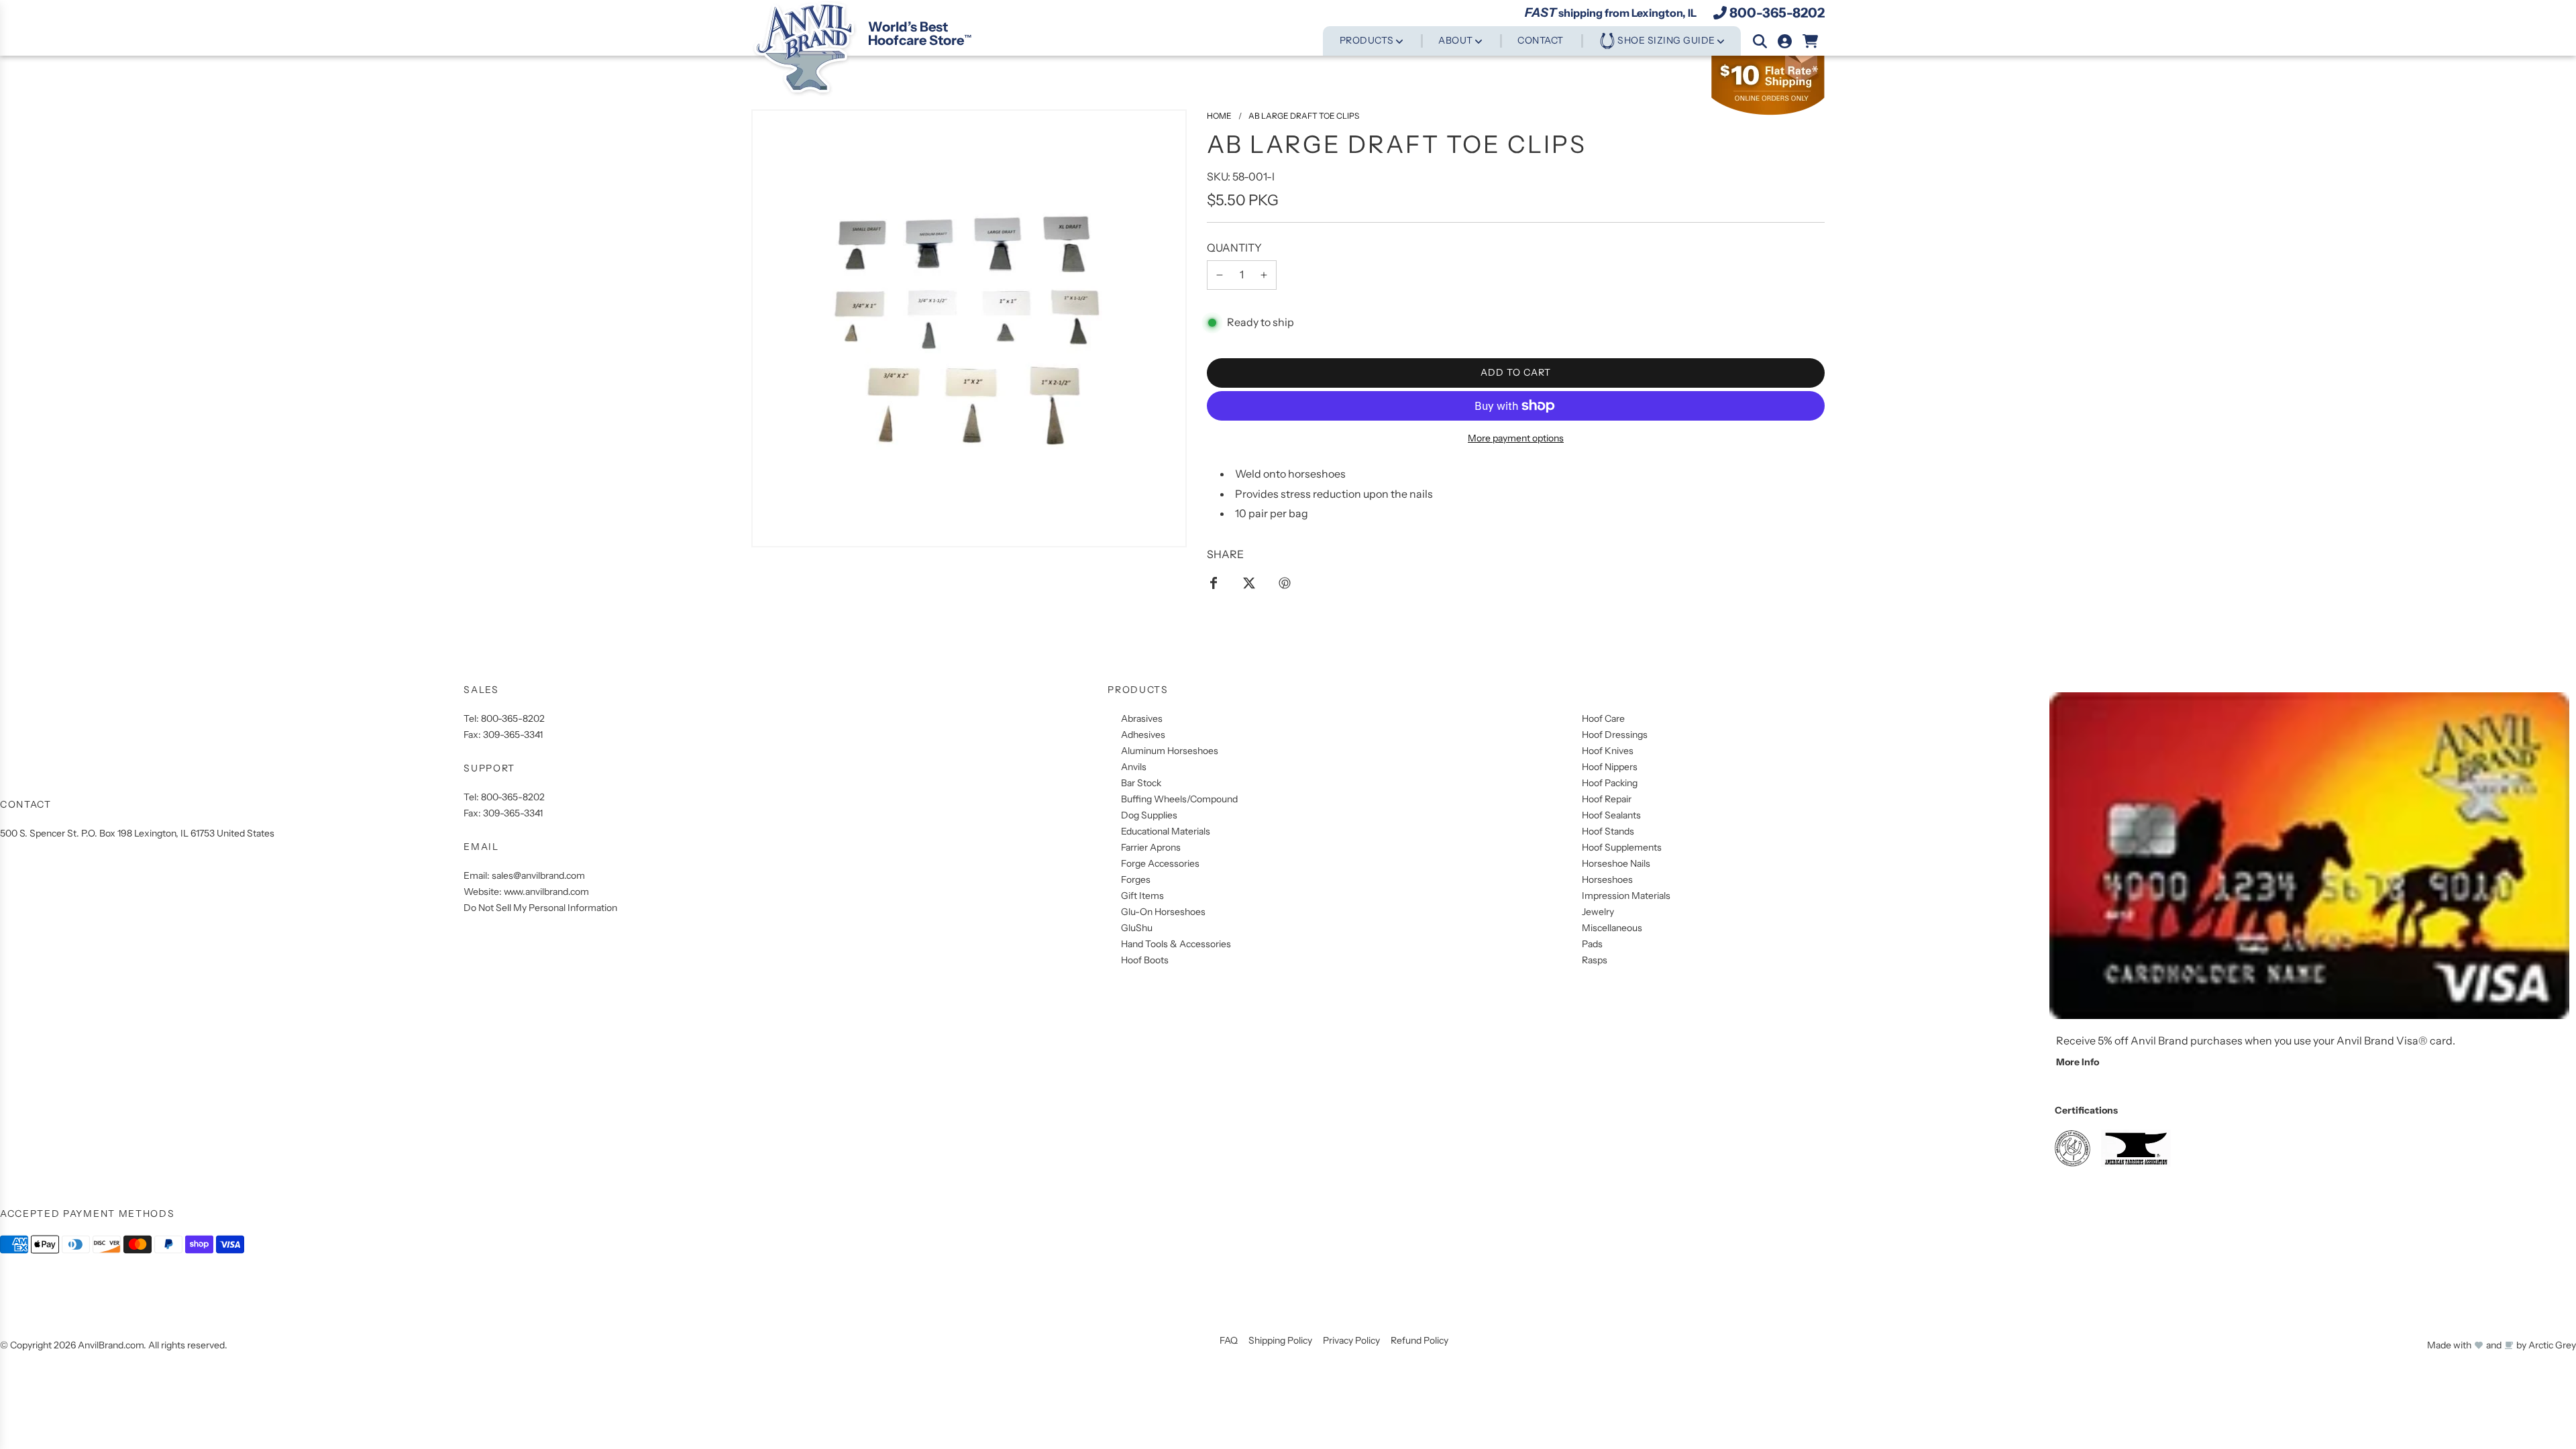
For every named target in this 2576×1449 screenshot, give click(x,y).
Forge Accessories (1160, 863)
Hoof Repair (1607, 799)
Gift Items (1142, 896)
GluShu (1137, 928)
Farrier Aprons (1151, 847)
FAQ (1229, 1340)
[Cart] (1811, 41)
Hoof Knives (1608, 751)
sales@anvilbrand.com (538, 875)
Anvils (1134, 767)
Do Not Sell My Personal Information (540, 908)
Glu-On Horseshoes (1163, 912)
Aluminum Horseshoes (1170, 751)
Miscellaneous (1612, 928)
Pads (1592, 944)
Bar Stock (1141, 783)
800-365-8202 (1777, 13)
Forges (1136, 879)
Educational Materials (1166, 831)
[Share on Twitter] (1249, 582)
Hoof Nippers (1610, 767)
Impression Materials (1626, 896)
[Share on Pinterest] (1285, 582)
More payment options (1516, 438)
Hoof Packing (1610, 783)
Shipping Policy (1280, 1340)
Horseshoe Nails (1616, 863)
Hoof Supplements (1622, 847)
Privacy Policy (1351, 1340)
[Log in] (1785, 41)
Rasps (1595, 960)
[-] (1220, 275)
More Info (2078, 1062)
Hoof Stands (1608, 831)
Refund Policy (1419, 1340)
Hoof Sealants (1611, 815)
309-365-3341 (513, 735)
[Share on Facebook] (1214, 582)
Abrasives (1142, 718)
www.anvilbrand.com (546, 892)
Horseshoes (1607, 879)
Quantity (1234, 248)
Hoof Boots (1145, 960)
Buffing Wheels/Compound (1179, 799)
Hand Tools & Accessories (1176, 944)
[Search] (1760, 41)
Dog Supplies (1149, 815)
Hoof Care (1603, 718)
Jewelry (1598, 912)
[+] (1264, 275)
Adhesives (1143, 735)
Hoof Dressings (1615, 735)
